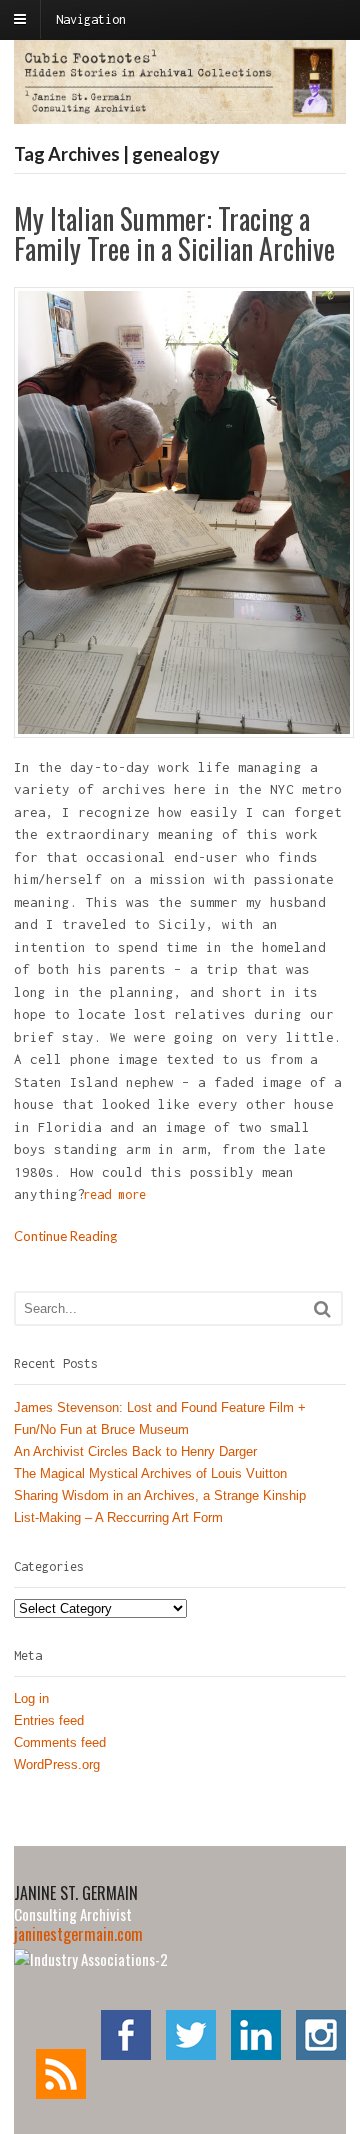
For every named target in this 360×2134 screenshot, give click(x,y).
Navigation (91, 19)
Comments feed (60, 1742)
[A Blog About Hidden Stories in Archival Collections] (180, 113)
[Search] (322, 1308)
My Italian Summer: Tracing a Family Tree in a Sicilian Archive (174, 234)
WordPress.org (57, 1764)
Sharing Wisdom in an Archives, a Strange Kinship (160, 1495)
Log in (31, 1698)
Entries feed (49, 1720)
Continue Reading (65, 1236)
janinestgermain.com (78, 1934)
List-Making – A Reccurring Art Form (118, 1517)
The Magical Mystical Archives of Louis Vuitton (150, 1473)
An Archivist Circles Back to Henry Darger (135, 1451)
